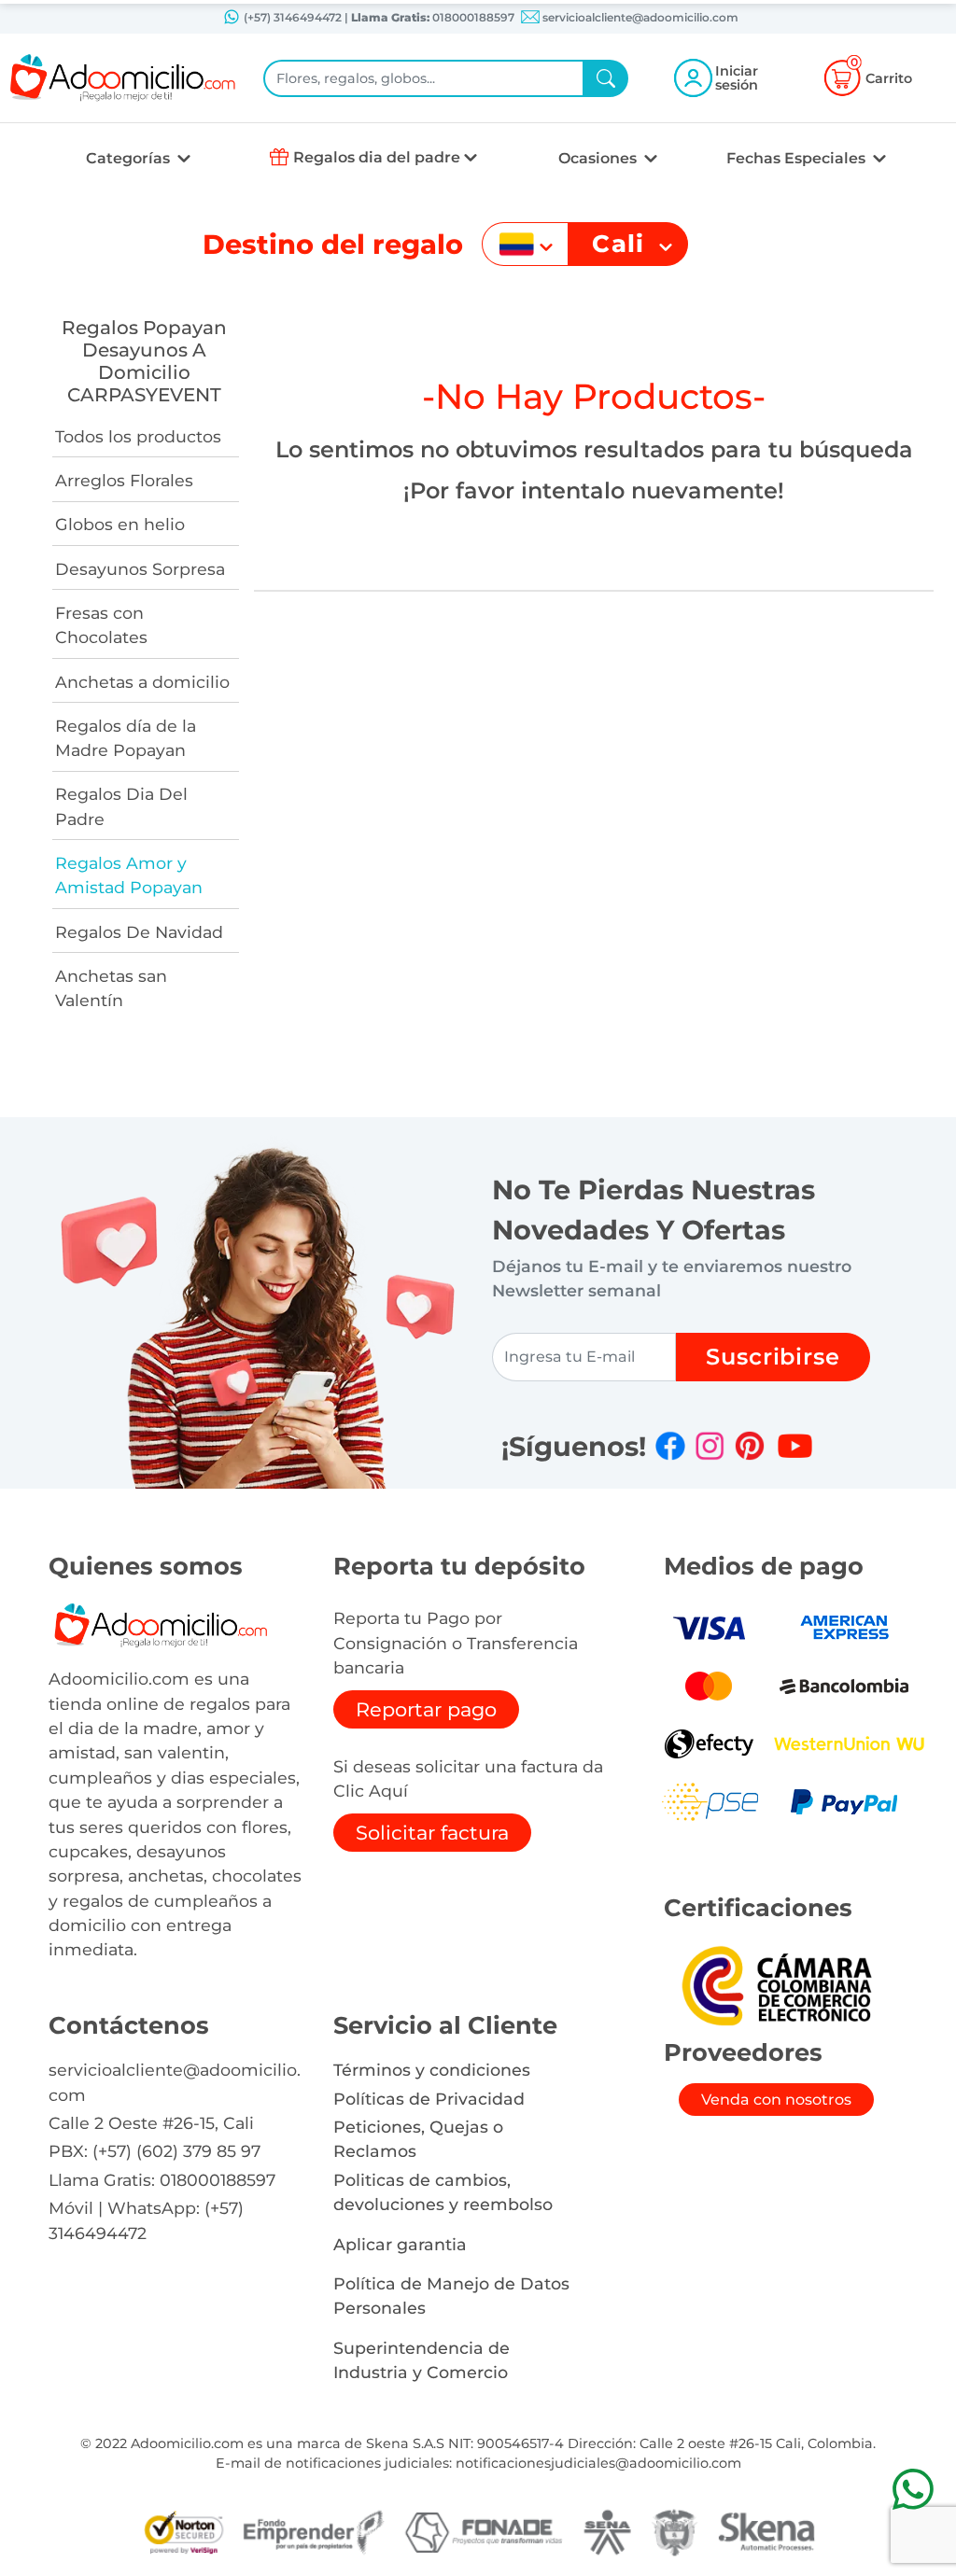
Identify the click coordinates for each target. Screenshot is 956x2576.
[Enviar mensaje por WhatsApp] (913, 2489)
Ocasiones (599, 158)
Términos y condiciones (432, 2070)
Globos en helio (120, 524)
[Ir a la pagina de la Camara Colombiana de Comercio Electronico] (776, 1985)
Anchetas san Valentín (111, 988)
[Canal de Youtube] (795, 1446)
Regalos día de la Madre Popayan (126, 738)
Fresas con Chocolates (101, 625)
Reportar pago (426, 1709)
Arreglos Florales (124, 480)
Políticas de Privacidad (429, 2099)
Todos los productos (138, 436)
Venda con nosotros (776, 2100)
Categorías (130, 158)
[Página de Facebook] (670, 1446)
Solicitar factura (432, 1833)
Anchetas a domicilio (142, 682)
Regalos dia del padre (377, 157)
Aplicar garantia (400, 2244)
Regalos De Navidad (139, 932)
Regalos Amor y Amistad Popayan (129, 875)
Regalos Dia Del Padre (121, 806)
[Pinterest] (750, 1446)
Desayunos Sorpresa (140, 569)
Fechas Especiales (798, 158)
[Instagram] (710, 1446)
